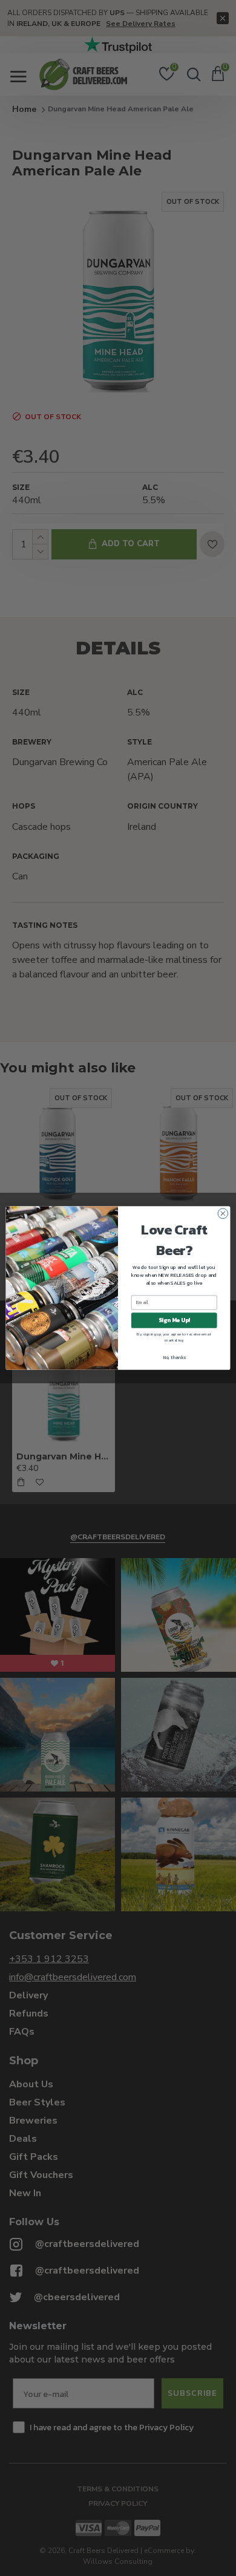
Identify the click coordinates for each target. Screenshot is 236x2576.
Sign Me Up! (174, 1320)
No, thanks (174, 1357)
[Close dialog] (223, 1214)
